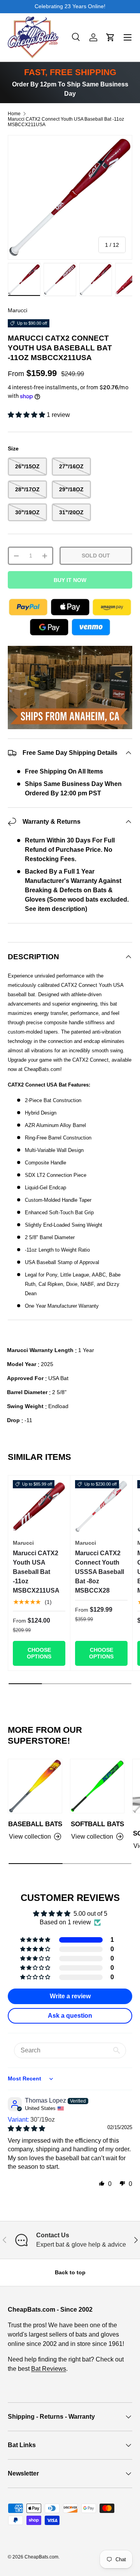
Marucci (17, 310)
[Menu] (128, 37)
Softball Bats (97, 1824)
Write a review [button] (70, 1996)
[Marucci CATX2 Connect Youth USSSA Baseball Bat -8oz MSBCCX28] (101, 1506)
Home (14, 114)
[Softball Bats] (97, 1786)
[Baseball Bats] (35, 1786)
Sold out (96, 556)
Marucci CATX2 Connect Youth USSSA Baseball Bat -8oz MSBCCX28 (100, 1572)
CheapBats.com (41, 2557)
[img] (26, 2128)
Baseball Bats (35, 1824)
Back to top (70, 2272)
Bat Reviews (49, 2369)
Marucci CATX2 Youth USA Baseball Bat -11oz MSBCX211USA (36, 1572)
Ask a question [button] (70, 2016)
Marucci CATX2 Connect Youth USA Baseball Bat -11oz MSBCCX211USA (66, 122)
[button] (110, 37)
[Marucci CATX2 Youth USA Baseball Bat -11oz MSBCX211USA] (39, 1506)
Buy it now (70, 580)
